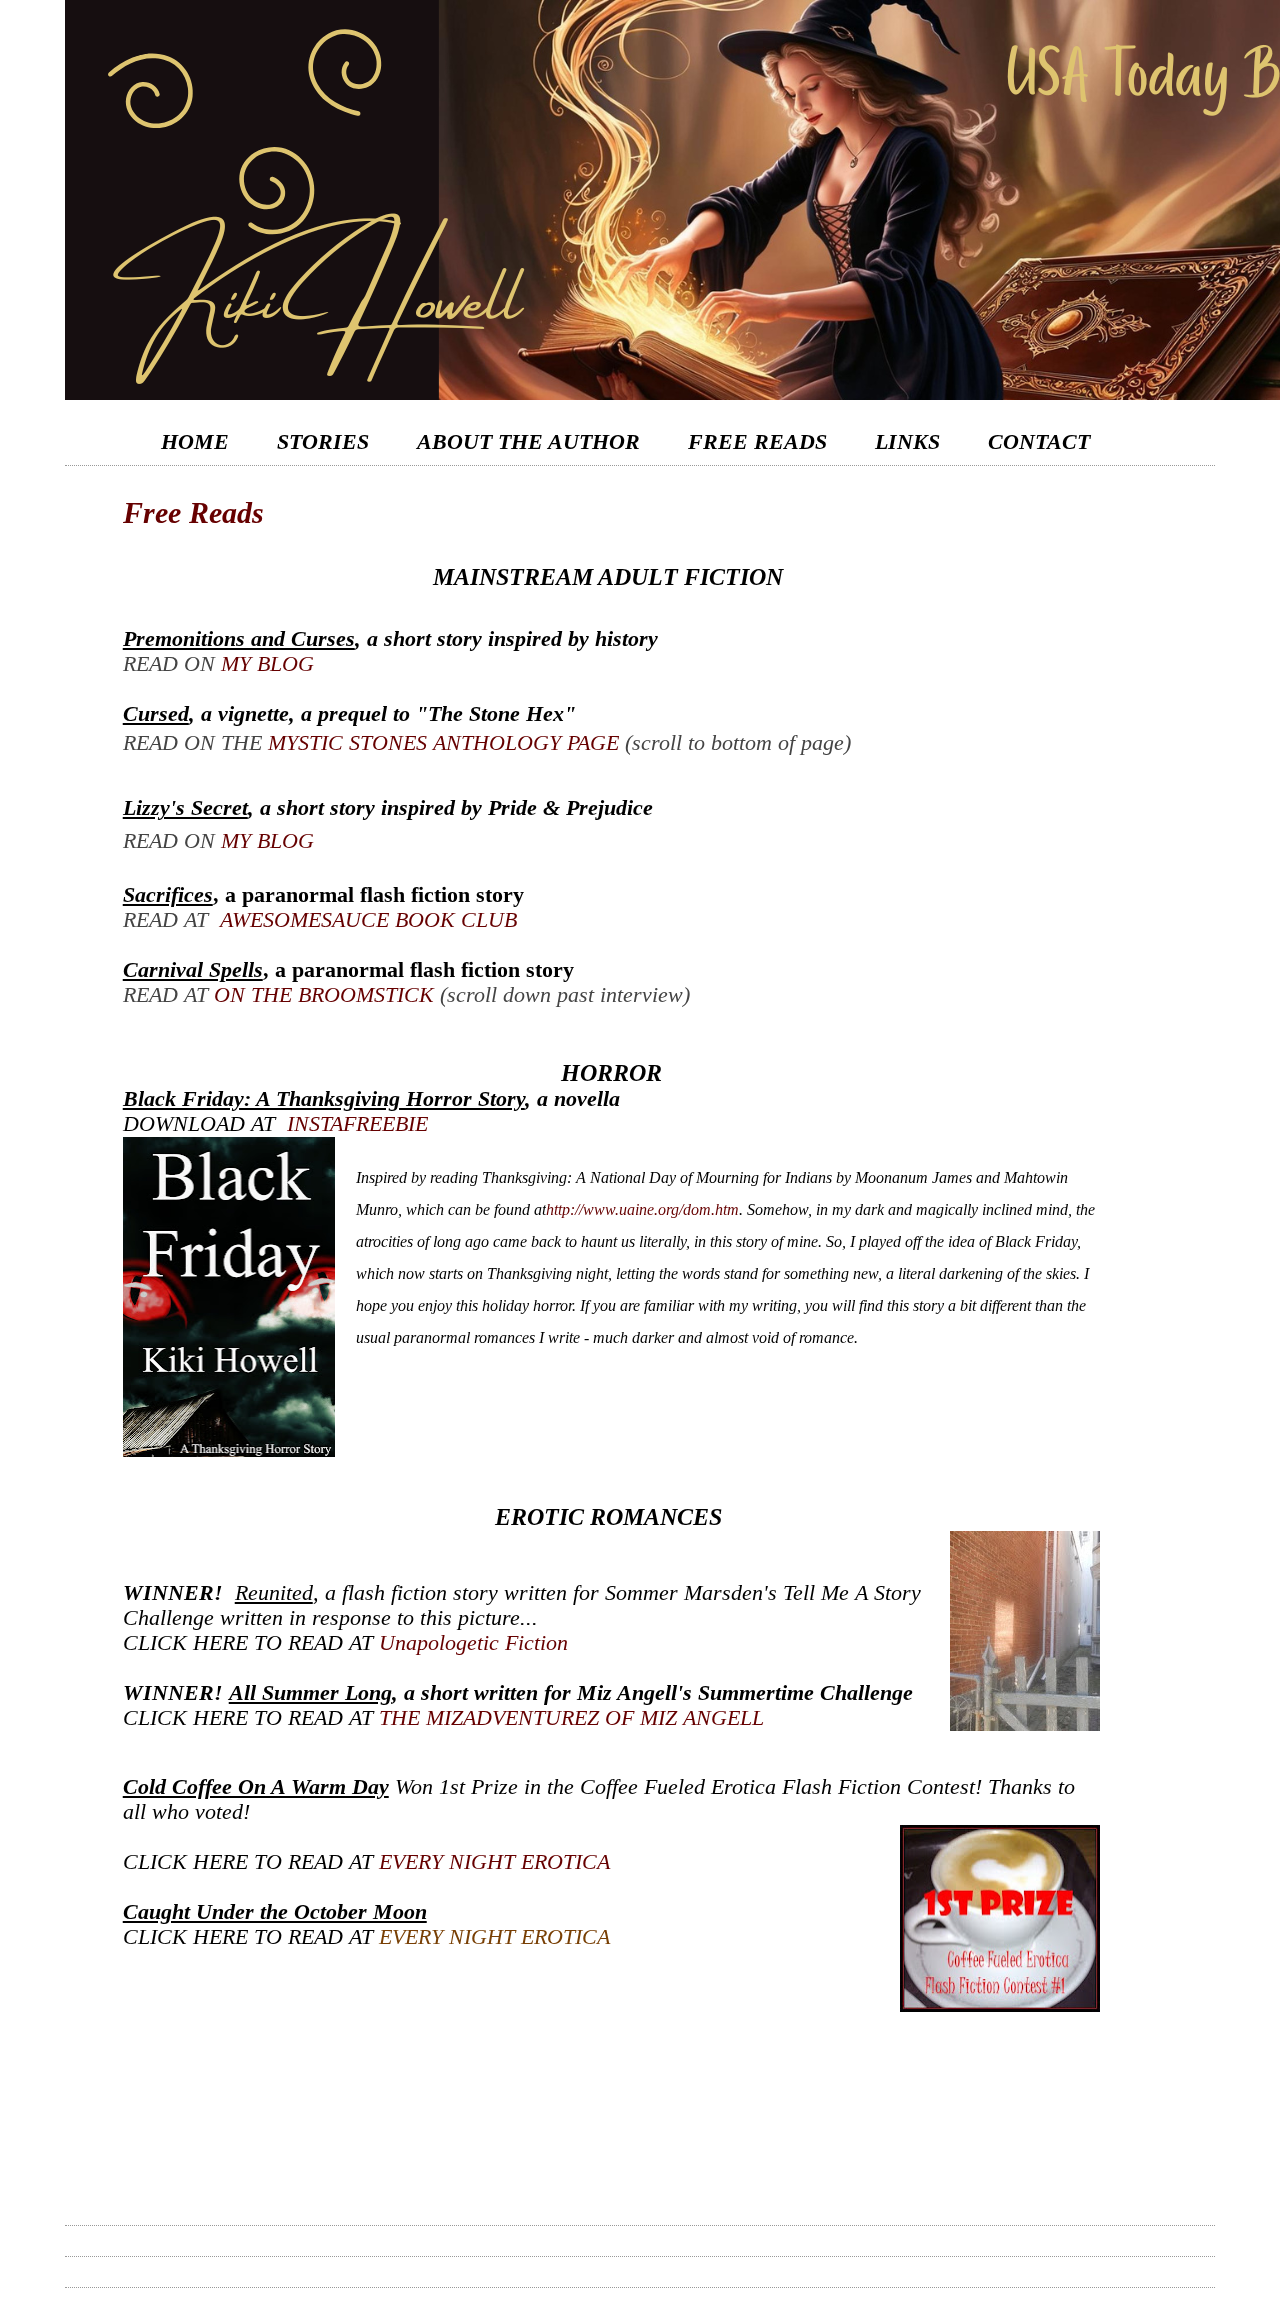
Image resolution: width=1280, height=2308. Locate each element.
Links (907, 442)
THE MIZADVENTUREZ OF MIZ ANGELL (571, 1718)
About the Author (528, 442)
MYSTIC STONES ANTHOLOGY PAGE (443, 743)
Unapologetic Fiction (473, 1643)
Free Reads (757, 442)
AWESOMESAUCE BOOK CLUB (368, 920)
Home (195, 442)
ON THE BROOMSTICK (324, 995)
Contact (1039, 442)
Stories (323, 442)
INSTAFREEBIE (357, 1124)
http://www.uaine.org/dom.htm (642, 1209)
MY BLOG (267, 664)
